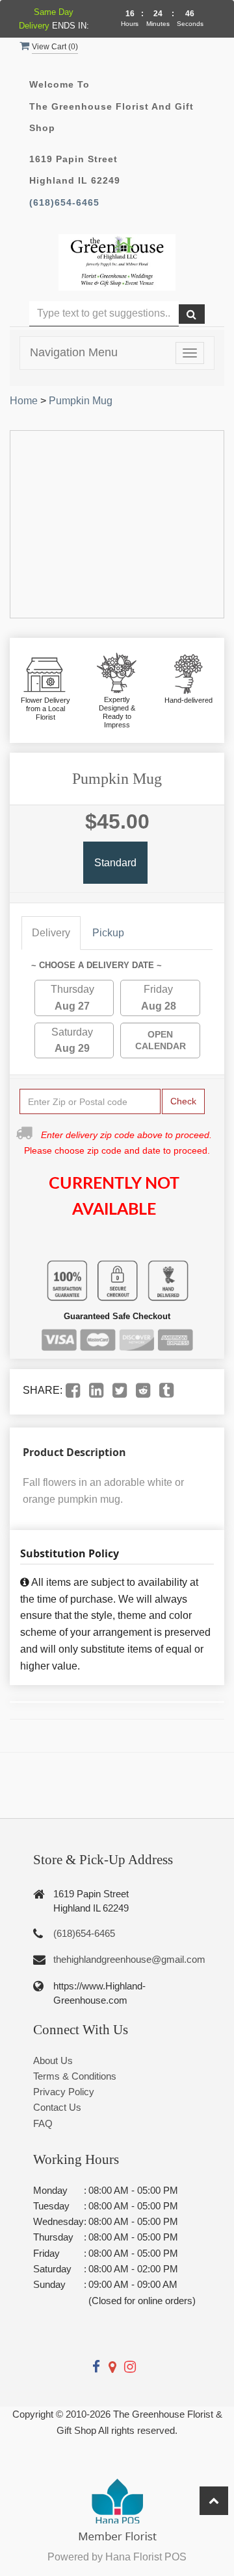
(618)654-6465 (64, 203)
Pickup (108, 933)
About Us (53, 2060)
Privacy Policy (64, 2092)
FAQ (43, 2123)
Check (183, 1101)
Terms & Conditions (75, 2076)
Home (24, 401)
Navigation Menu (74, 352)
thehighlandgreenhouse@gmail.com (129, 1959)
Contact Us (57, 2107)
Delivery (51, 933)
